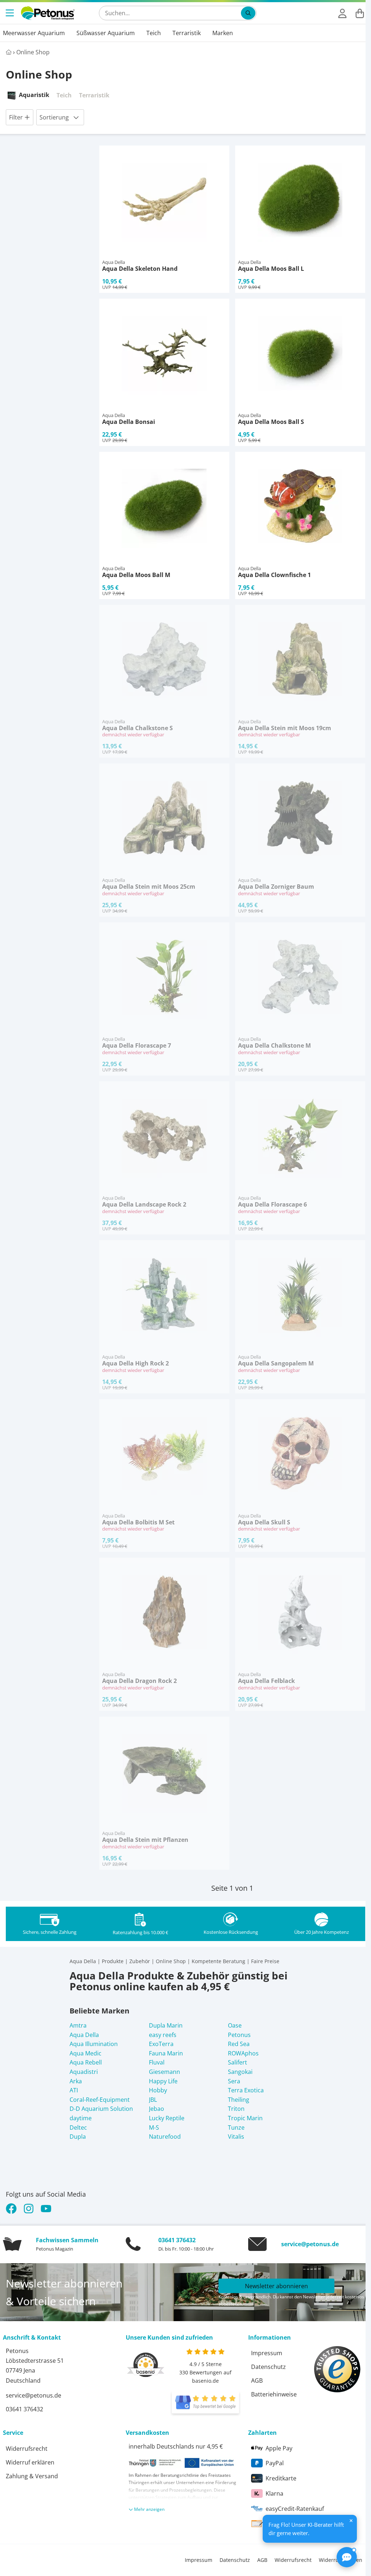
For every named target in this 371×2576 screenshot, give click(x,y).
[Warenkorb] (360, 13)
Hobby (158, 2090)
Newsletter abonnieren (276, 2286)
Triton (236, 2109)
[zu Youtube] (46, 2209)
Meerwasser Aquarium (34, 33)
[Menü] (11, 13)
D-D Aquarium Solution (101, 2109)
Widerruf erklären (30, 2462)
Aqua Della (84, 2035)
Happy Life (163, 2081)
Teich (154, 33)
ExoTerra (161, 2044)
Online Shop (33, 52)
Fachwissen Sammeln (67, 2240)
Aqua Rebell (86, 2062)
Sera (234, 2081)
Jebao (157, 2109)
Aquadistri (84, 2072)
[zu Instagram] (29, 2209)
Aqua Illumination (94, 2044)
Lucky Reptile (167, 2118)
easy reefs (163, 2035)
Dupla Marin (166, 2025)
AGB (257, 2381)
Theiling (239, 2100)
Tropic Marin (245, 2118)
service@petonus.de (310, 2244)
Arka (76, 2081)
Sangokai (240, 2072)
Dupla (78, 2137)
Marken (223, 33)
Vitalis (236, 2137)
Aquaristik (34, 95)
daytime (81, 2118)
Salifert (237, 2062)
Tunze (236, 2127)
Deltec (78, 2127)
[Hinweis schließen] (351, 2521)
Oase (235, 2025)
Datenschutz (268, 2367)
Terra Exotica (246, 2090)
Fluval (157, 2062)
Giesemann (164, 2072)
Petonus (239, 2035)
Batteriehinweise (274, 2394)
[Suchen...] (248, 13)
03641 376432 (177, 2240)
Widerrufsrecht (27, 2449)
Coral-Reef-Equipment (100, 2100)
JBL (153, 2100)
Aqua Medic (86, 2053)
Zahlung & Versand (32, 2476)
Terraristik (187, 33)
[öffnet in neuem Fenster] (205, 2403)
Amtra (78, 2025)
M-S (154, 2127)
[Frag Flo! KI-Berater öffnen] (347, 2557)
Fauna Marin (166, 2053)
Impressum (267, 2353)
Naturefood (165, 2137)
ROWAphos (243, 2053)
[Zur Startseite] (48, 13)
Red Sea (239, 2044)
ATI (74, 2090)
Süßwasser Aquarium (106, 33)
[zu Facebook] (13, 2209)
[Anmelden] (342, 13)
